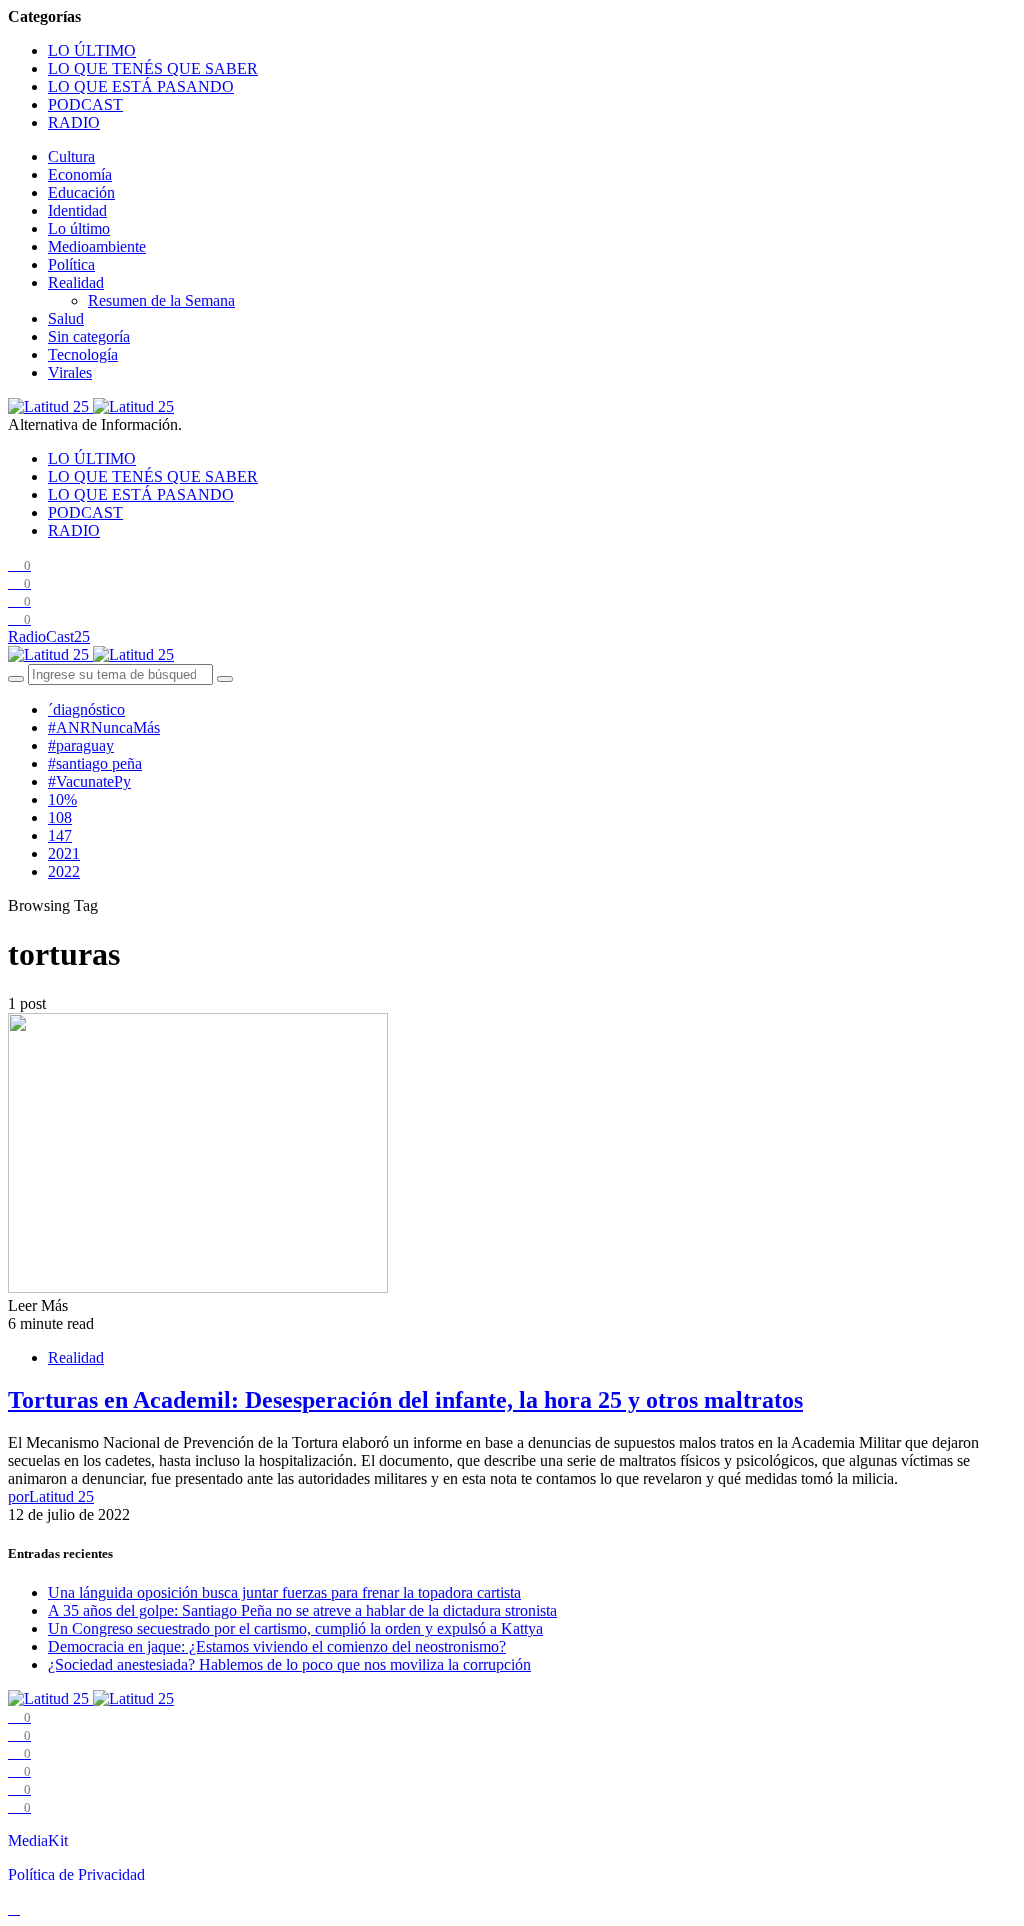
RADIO (74, 122)
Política (71, 264)
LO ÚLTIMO (92, 50)
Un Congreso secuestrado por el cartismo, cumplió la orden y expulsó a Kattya (295, 1628)
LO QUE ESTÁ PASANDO (141, 86)
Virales (70, 372)
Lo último (79, 228)
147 (60, 835)
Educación (81, 192)
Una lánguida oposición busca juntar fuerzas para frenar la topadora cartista (284, 1592)
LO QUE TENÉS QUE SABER (153, 68)
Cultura (71, 156)
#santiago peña (95, 763)
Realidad (76, 282)
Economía (80, 174)
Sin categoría (89, 336)
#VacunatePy (89, 781)
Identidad (77, 210)
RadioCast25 (49, 636)
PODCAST (85, 104)
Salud (66, 318)
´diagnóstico (86, 709)
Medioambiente (97, 246)
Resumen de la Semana (161, 300)
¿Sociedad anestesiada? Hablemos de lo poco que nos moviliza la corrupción (289, 1664)
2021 (64, 853)
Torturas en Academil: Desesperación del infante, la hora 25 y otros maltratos (405, 1400)
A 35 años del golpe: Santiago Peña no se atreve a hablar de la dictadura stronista (302, 1610)
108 (60, 817)
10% (62, 799)
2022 (64, 871)
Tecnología (83, 354)
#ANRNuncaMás (104, 727)
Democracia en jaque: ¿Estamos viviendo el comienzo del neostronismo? (277, 1646)
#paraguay (81, 745)
